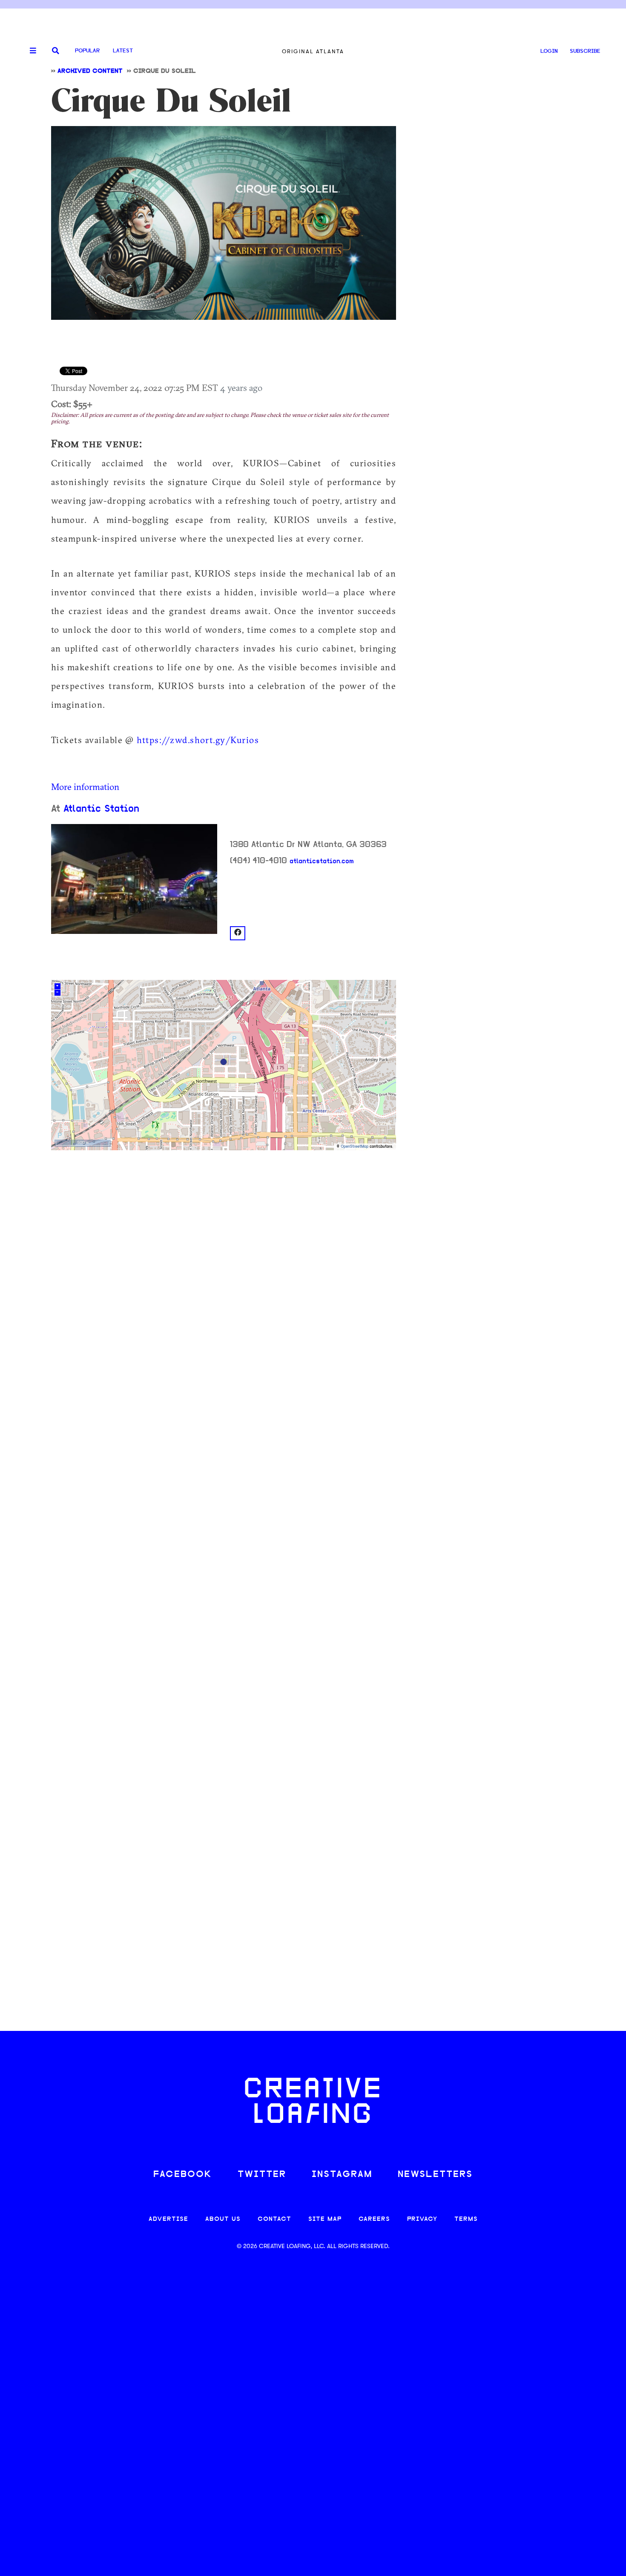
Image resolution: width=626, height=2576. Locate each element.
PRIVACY (422, 2219)
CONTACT (274, 2219)
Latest (123, 51)
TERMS (466, 2219)
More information (85, 787)
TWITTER (262, 2175)
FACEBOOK (183, 2175)
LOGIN (549, 51)
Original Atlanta (313, 51)
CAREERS (374, 2219)
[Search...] (56, 51)
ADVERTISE (168, 2219)
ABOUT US (223, 2219)
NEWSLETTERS (435, 2175)
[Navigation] (30, 51)
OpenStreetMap (355, 1147)
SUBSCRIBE (585, 51)
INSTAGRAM (342, 2175)
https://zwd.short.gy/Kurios (198, 740)
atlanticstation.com (322, 862)
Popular (87, 51)
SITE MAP (325, 2219)
